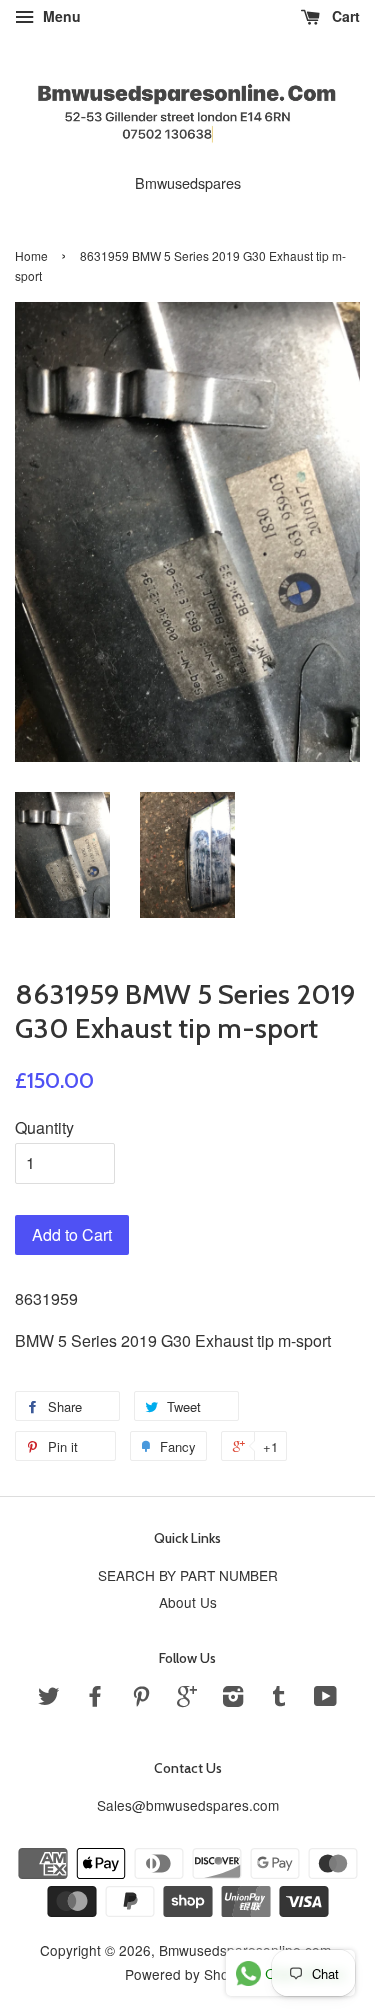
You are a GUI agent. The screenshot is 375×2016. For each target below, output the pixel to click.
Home (31, 255)
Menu (60, 16)
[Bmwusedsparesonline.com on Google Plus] (187, 1699)
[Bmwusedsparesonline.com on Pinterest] (141, 1699)
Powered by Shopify (188, 1974)
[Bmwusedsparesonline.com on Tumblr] (279, 1699)
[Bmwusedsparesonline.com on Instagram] (233, 1699)
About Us (188, 1602)
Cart (344, 16)
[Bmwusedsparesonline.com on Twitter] (49, 1699)
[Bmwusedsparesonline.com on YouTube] (325, 1699)
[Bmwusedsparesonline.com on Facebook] (95, 1699)
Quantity (44, 1127)
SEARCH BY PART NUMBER (188, 1575)
